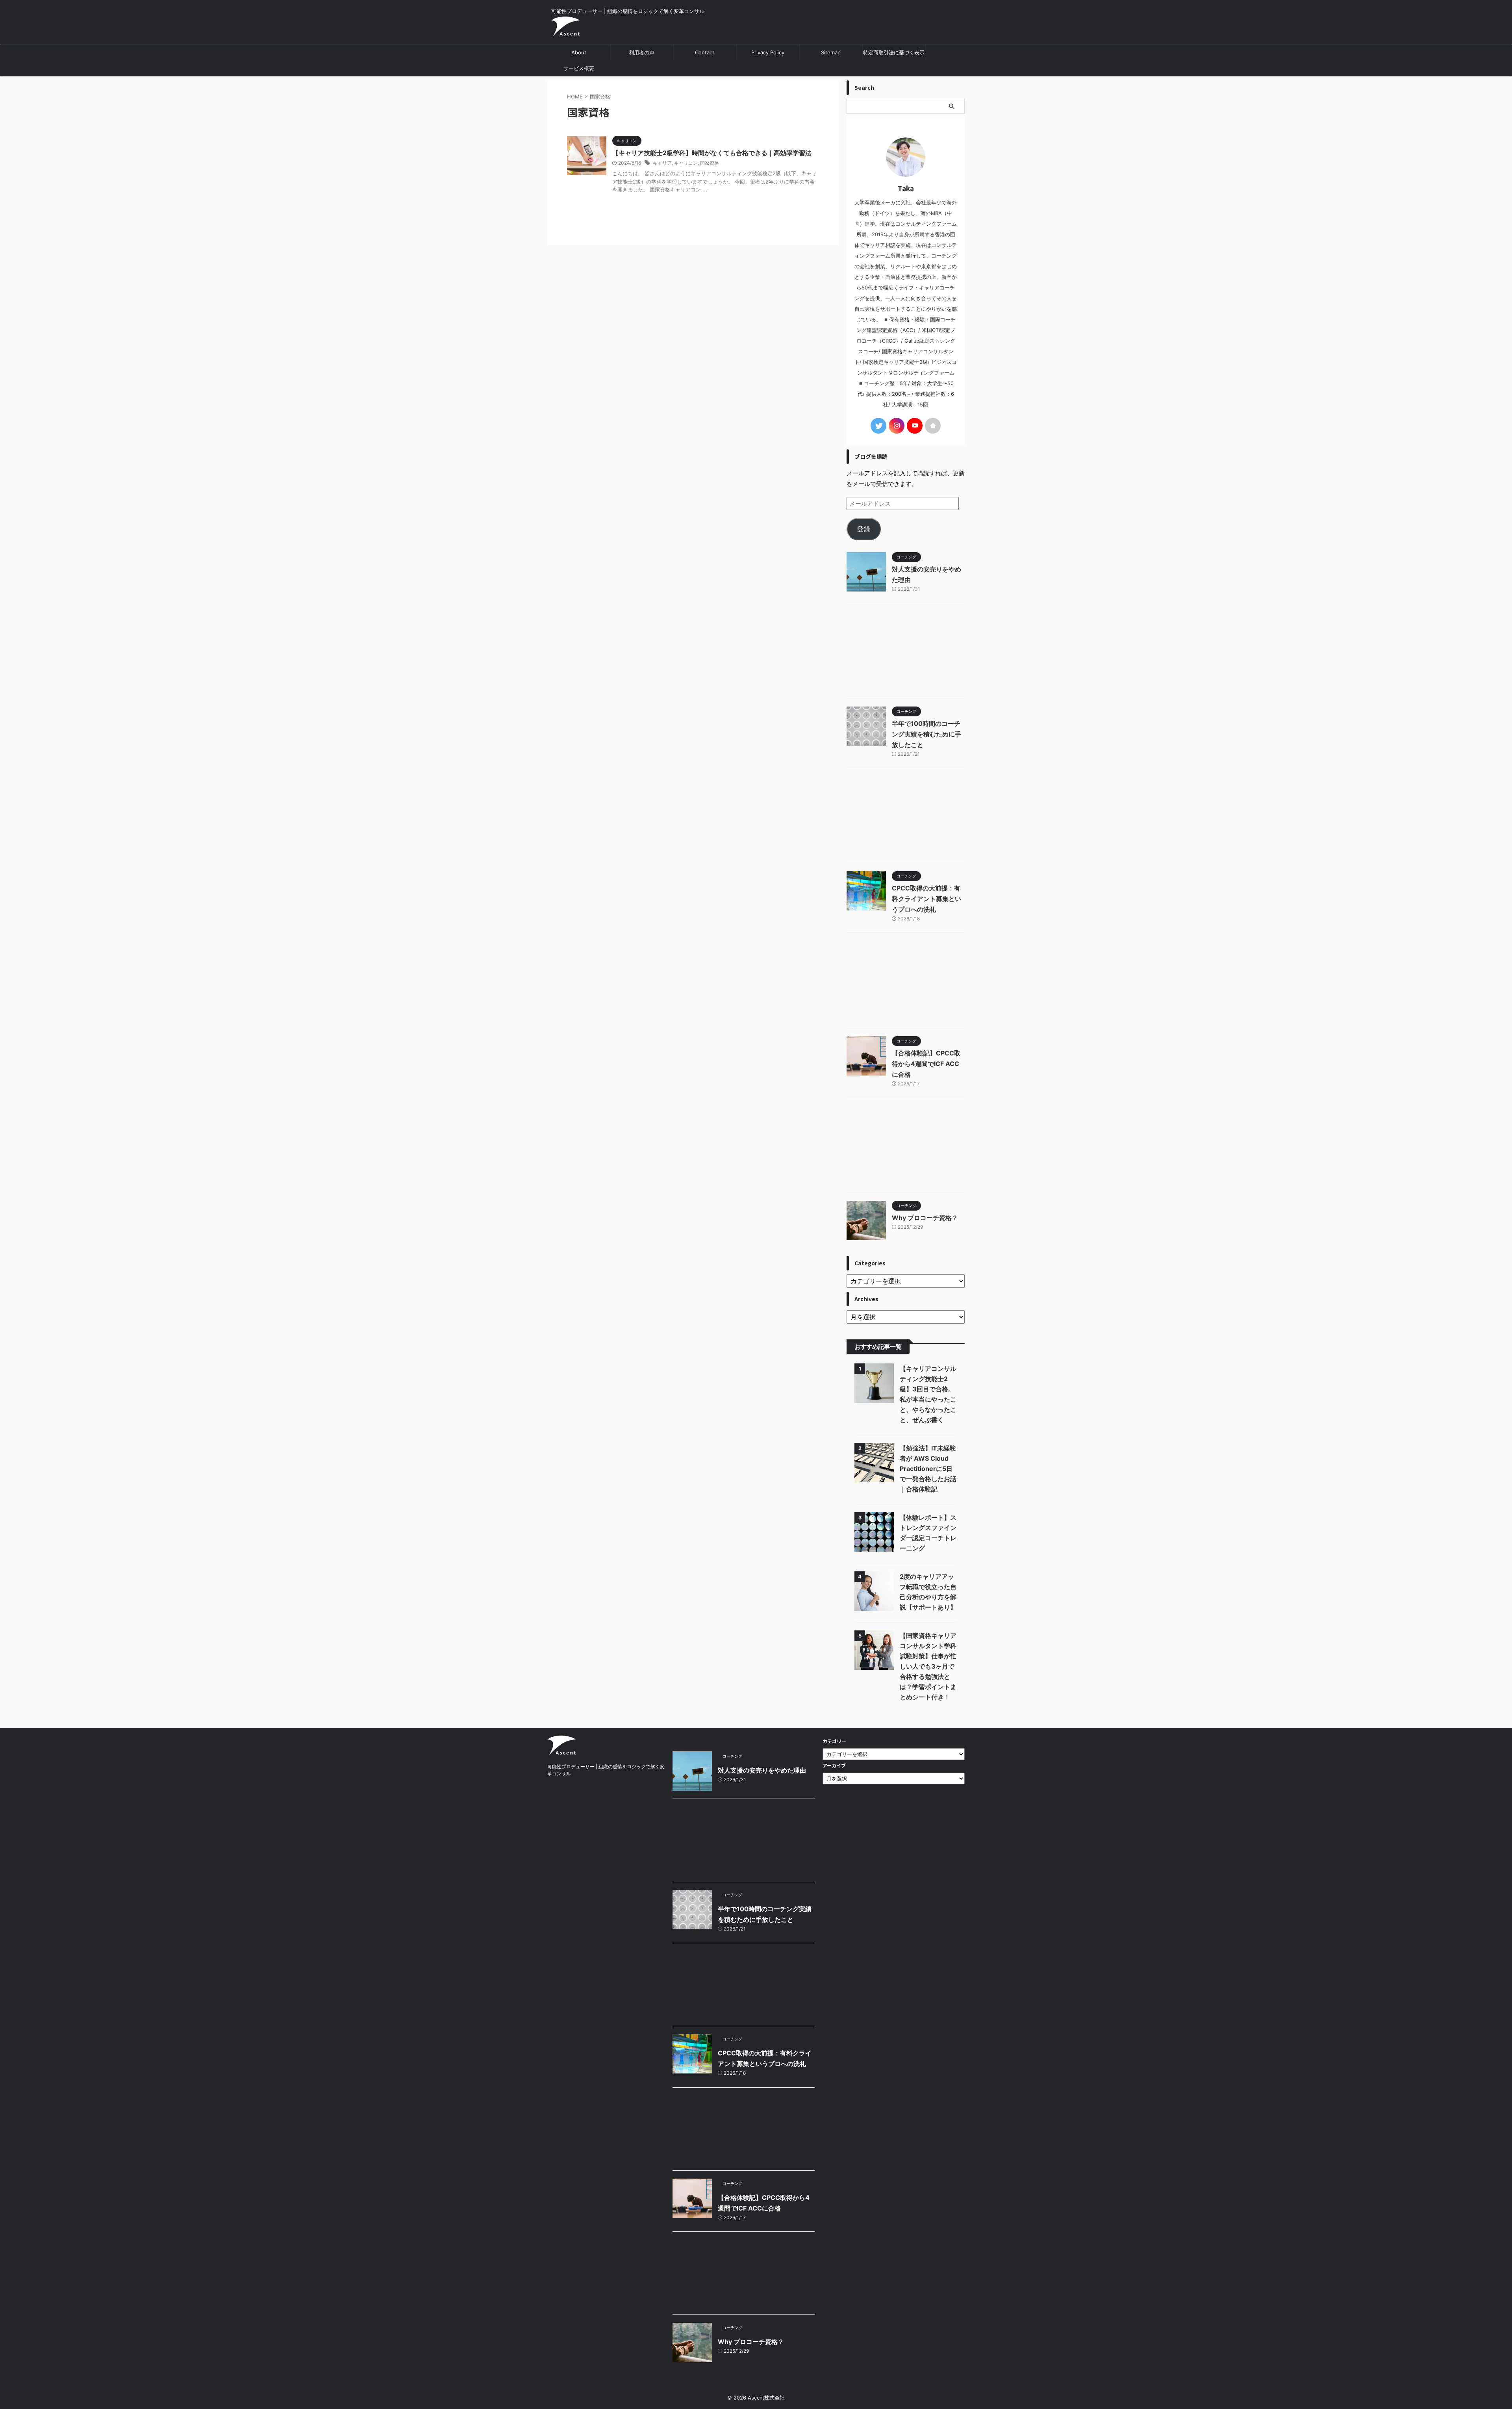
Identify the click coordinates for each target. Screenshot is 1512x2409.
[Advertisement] (906, 653)
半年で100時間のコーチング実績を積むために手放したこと (926, 734)
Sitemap (831, 52)
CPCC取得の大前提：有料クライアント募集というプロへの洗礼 (926, 899)
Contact (705, 52)
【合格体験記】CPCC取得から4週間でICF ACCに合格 (926, 1064)
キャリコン (686, 163)
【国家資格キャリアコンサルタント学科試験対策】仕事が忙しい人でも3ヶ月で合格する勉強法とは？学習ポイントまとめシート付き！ (928, 1666)
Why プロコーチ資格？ (925, 1218)
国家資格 (710, 163)
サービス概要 (579, 68)
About (579, 52)
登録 (863, 529)
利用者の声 (642, 52)
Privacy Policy (768, 52)
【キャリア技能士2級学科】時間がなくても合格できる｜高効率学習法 (712, 153)
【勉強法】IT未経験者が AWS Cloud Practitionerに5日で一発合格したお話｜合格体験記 (928, 1469)
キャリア (662, 163)
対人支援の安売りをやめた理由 (762, 1770)
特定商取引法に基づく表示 (894, 52)
